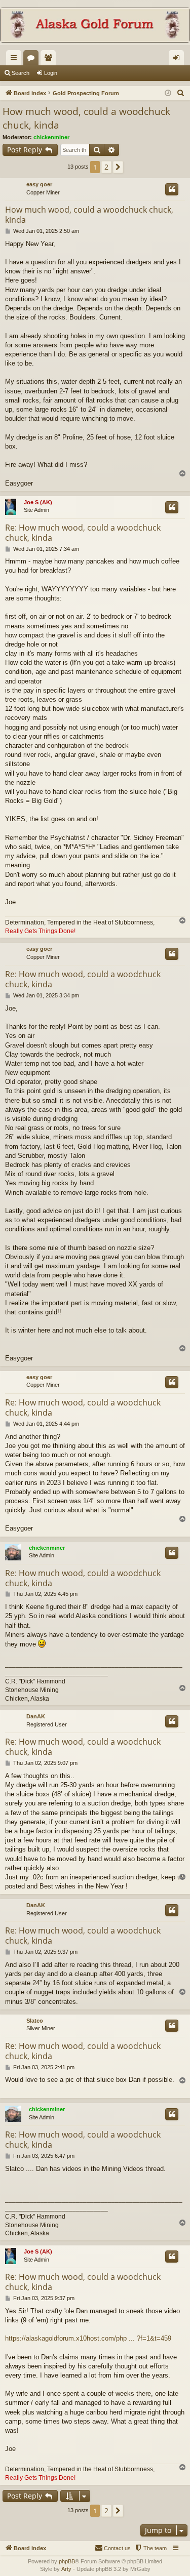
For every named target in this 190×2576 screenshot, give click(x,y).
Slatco (35, 2021)
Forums (33, 60)
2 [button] (106, 167)
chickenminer (51, 137)
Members (50, 60)
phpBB (67, 2561)
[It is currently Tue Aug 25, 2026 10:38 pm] (168, 93)
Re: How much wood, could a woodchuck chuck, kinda (83, 533)
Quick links (16, 60)
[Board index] (95, 26)
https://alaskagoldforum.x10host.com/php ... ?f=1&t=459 (88, 2338)
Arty (66, 2569)
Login (51, 73)
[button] (118, 167)
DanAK (36, 1716)
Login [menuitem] (178, 60)
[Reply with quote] (172, 189)
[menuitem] (181, 93)
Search (21, 73)
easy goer (39, 184)
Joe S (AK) (38, 502)
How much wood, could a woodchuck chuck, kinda (86, 118)
